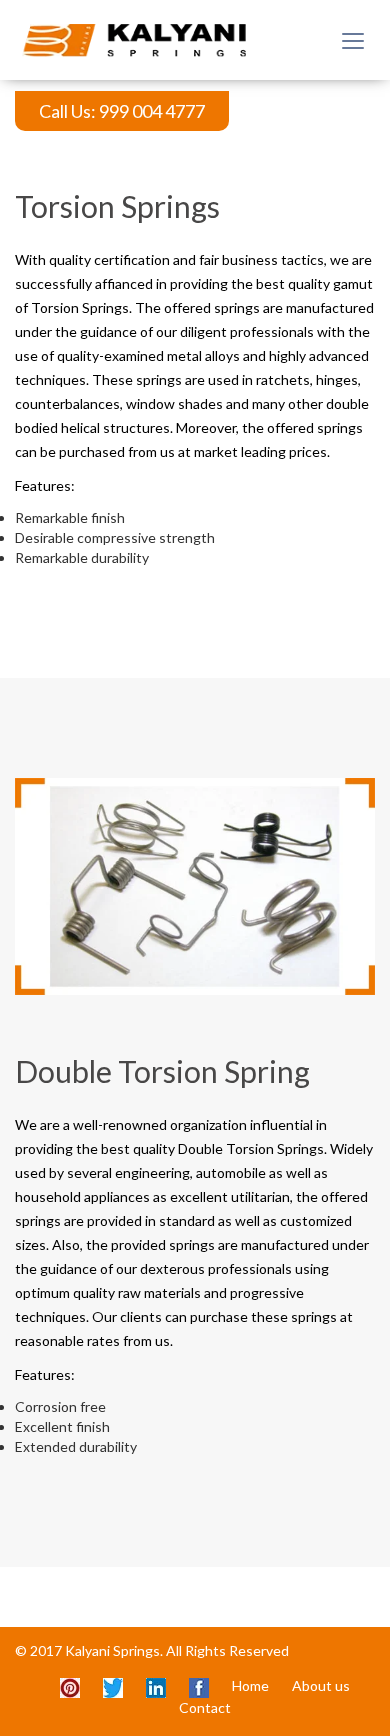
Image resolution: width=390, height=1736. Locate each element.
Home (250, 1685)
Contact (205, 1707)
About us (321, 1685)
